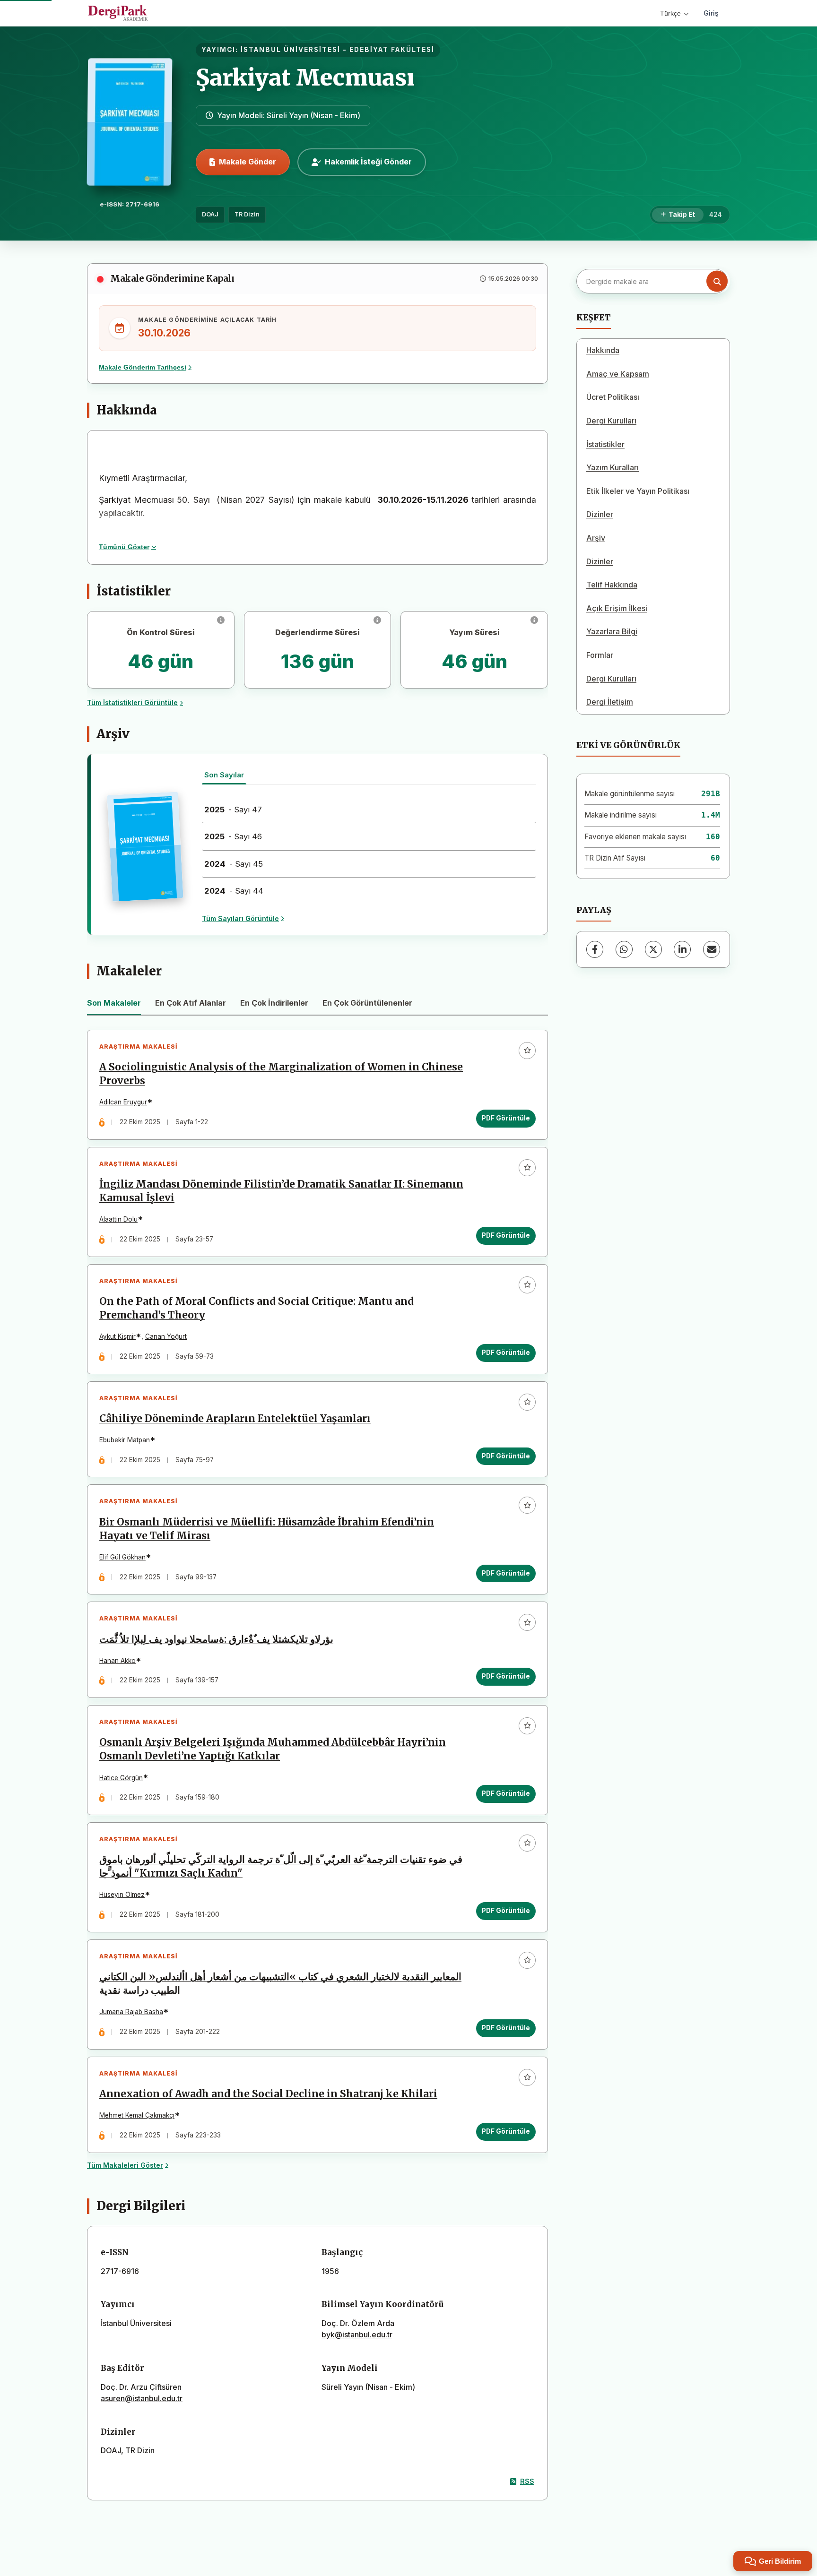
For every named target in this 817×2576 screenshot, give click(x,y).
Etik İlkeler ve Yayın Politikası (638, 491)
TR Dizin (247, 214)
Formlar (600, 655)
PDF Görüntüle (506, 1118)
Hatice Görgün (121, 1778)
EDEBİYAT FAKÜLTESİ (392, 50)
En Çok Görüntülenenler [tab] (367, 1003)
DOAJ (210, 214)
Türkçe (670, 13)
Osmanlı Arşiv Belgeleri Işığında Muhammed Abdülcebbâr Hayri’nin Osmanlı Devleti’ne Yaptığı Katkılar (273, 1749)
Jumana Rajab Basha (131, 2012)
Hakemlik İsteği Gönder (368, 162)
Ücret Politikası (613, 397)
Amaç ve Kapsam (618, 374)
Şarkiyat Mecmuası (305, 78)
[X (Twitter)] (653, 949)
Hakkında (603, 350)
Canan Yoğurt (166, 1336)
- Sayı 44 (234, 891)
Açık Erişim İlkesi (617, 608)
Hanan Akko (117, 1661)
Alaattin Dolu (118, 1219)
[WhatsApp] (624, 949)
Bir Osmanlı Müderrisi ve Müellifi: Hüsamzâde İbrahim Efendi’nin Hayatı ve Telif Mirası (267, 1529)
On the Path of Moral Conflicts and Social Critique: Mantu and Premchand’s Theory (256, 1308)
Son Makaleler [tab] (114, 1003)
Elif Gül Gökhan (122, 1557)
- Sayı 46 (233, 836)
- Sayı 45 (234, 864)
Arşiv (596, 538)
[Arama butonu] (717, 281)
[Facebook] (595, 949)
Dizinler (600, 514)
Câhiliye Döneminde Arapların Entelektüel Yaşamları (235, 1419)
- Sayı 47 (233, 810)
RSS (527, 2481)
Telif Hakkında (612, 585)
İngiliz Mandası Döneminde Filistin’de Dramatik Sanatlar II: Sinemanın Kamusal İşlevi (281, 1191)
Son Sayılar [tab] (224, 775)
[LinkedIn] (682, 949)
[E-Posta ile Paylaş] (712, 949)
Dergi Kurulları (611, 421)
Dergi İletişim (610, 702)
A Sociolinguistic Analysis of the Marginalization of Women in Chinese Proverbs (281, 1074)
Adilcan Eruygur (123, 1102)
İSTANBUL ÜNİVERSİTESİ (291, 50)
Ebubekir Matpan (125, 1440)
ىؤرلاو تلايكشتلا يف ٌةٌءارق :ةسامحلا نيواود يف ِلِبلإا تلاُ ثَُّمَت (216, 1639)
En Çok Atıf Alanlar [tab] (191, 1003)
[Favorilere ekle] (527, 1051)
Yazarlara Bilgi (612, 631)
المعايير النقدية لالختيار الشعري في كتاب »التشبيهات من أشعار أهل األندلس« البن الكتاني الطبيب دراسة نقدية (280, 1984)
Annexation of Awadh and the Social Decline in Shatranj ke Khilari (268, 2094)
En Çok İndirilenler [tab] (274, 1003)
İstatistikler (605, 444)
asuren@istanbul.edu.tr (142, 2398)
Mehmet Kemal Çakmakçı (137, 2115)
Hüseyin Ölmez (122, 1895)
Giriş (711, 13)
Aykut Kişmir (117, 1336)
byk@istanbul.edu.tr (357, 2335)
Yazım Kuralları (613, 467)
